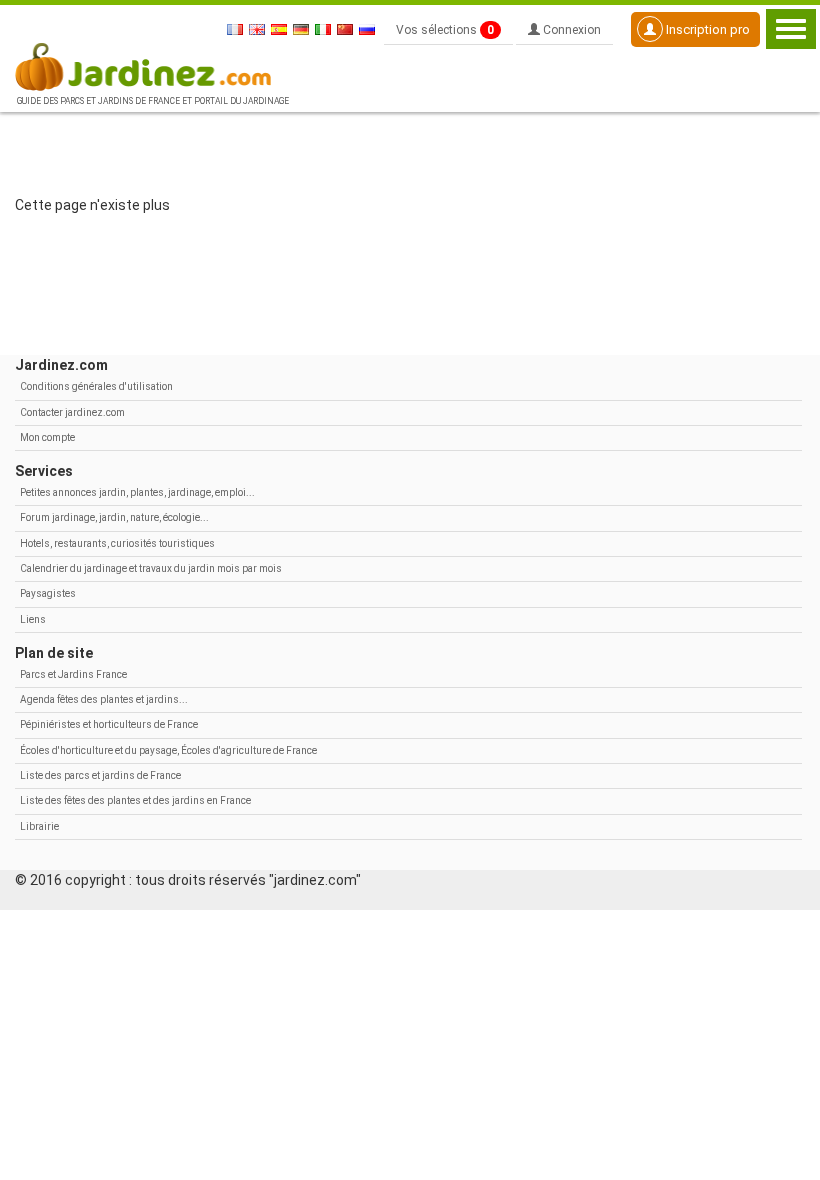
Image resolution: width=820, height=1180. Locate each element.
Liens (33, 619)
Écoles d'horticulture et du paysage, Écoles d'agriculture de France (168, 750)
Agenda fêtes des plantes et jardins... (104, 699)
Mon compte (47, 437)
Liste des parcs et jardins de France (100, 775)
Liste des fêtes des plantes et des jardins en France (135, 800)
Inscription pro (706, 29)
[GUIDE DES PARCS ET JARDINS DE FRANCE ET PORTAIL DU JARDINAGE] (151, 65)
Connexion (570, 30)
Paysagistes (48, 593)
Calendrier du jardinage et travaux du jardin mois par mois (151, 568)
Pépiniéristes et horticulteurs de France (109, 724)
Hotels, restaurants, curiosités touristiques (117, 543)
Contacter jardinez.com (72, 412)
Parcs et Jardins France (73, 674)
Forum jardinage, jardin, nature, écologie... (114, 517)
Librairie (39, 826)
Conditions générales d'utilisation (96, 386)
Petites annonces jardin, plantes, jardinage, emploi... (137, 492)
